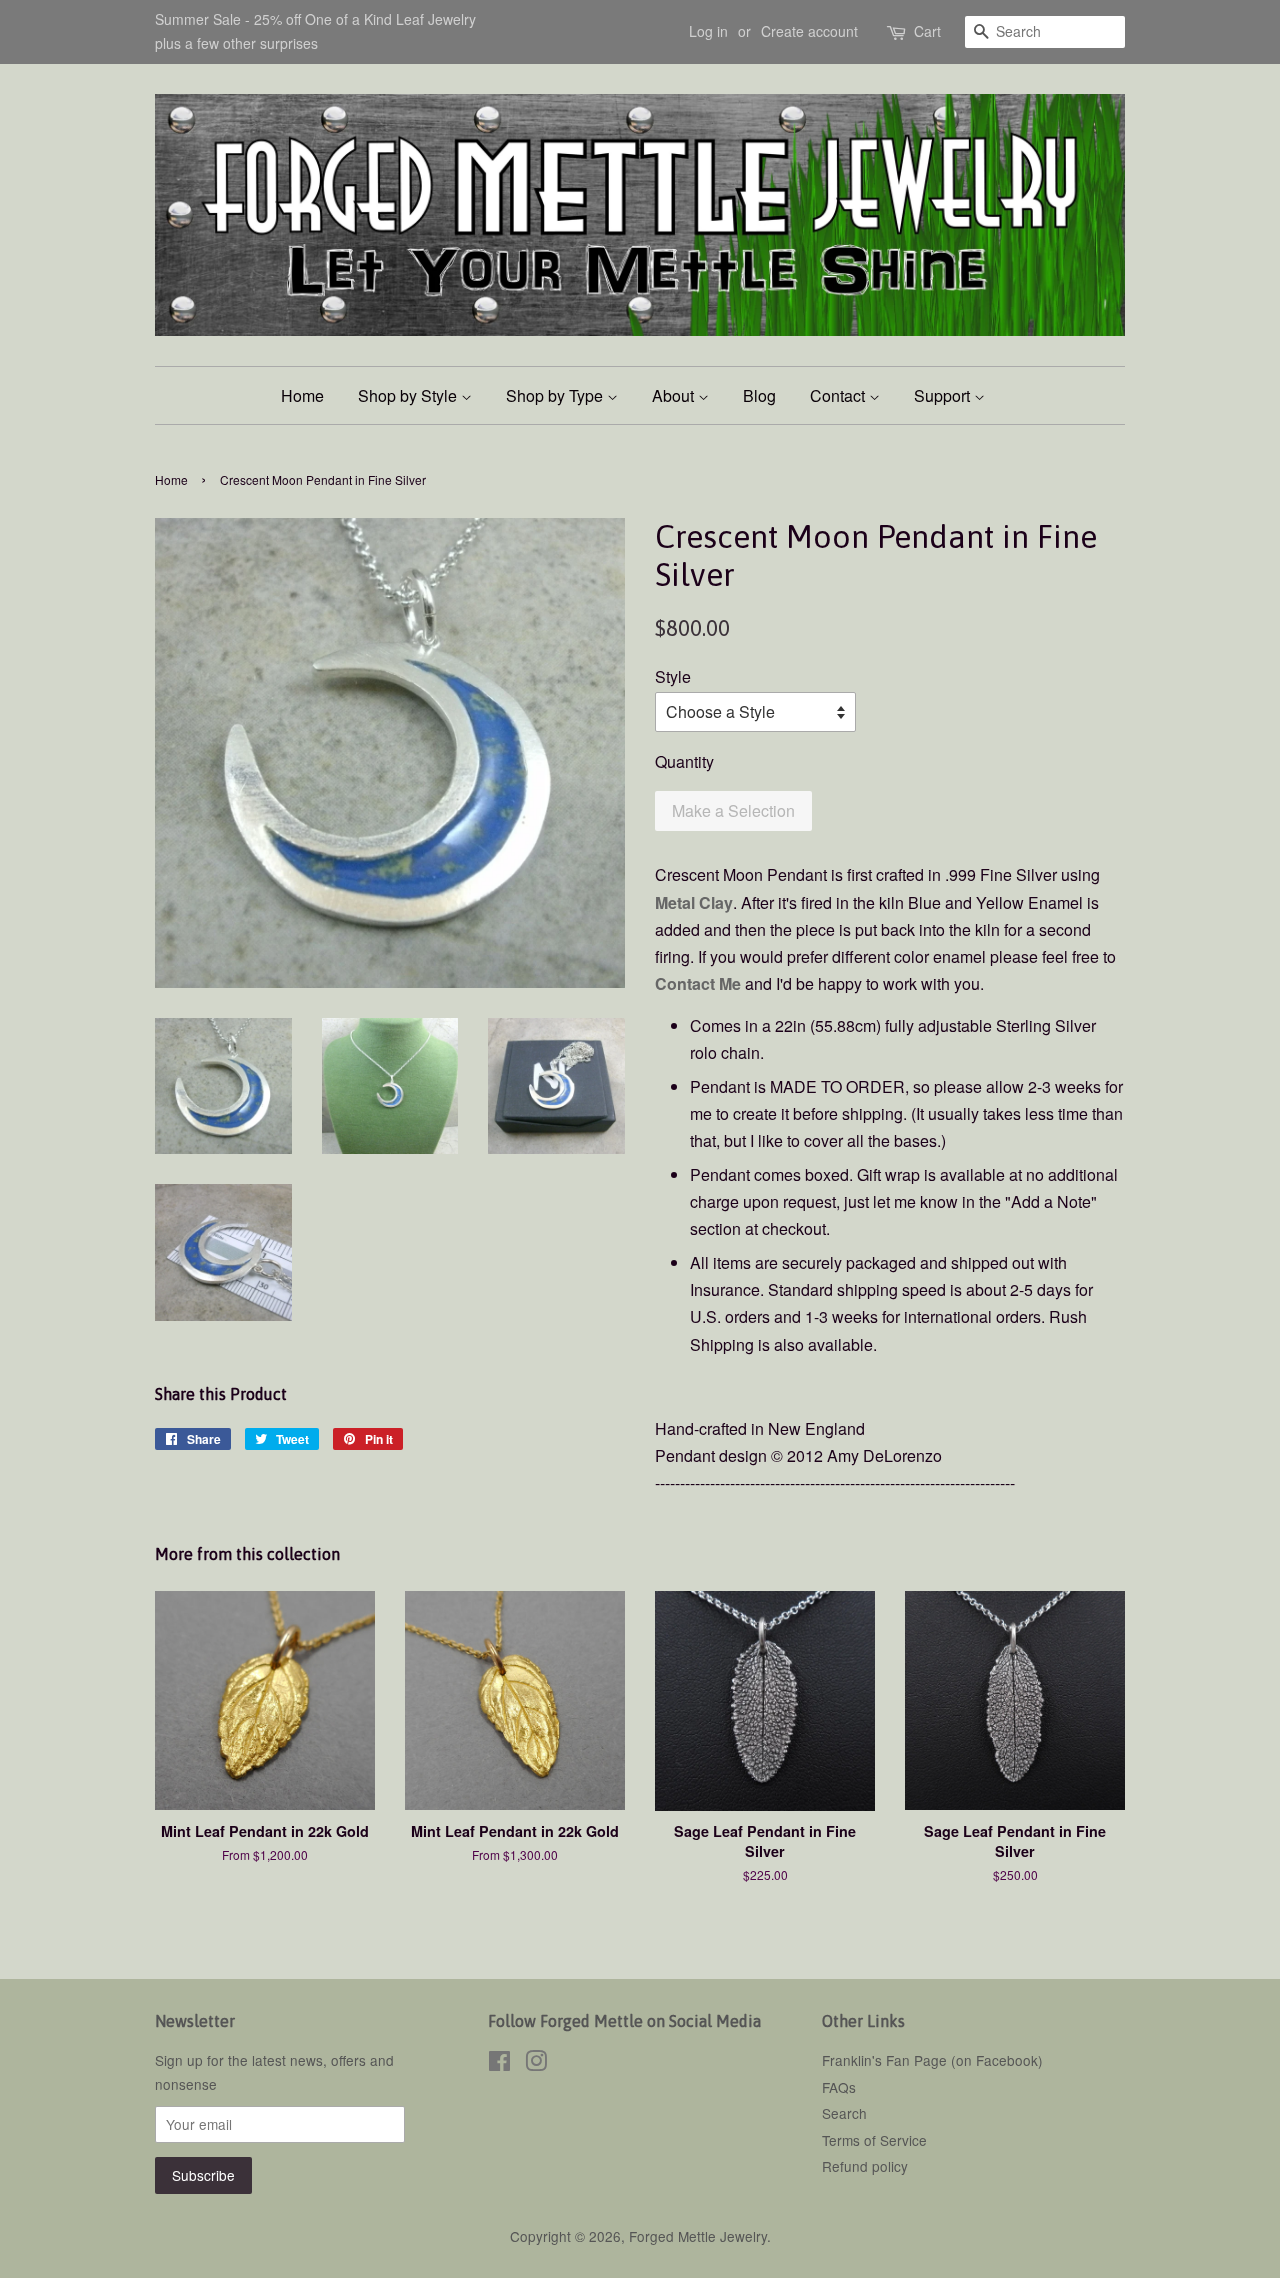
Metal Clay (694, 902)
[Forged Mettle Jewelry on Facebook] (499, 2064)
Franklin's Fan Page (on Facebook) (932, 2060)
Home (302, 395)
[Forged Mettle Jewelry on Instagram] (536, 2064)
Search (844, 2113)
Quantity (684, 761)
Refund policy (865, 2166)
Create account (809, 31)
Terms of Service (874, 2140)
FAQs (839, 2087)
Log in (708, 31)
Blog (759, 395)
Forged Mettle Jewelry (698, 2236)
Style (673, 676)
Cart (927, 31)
